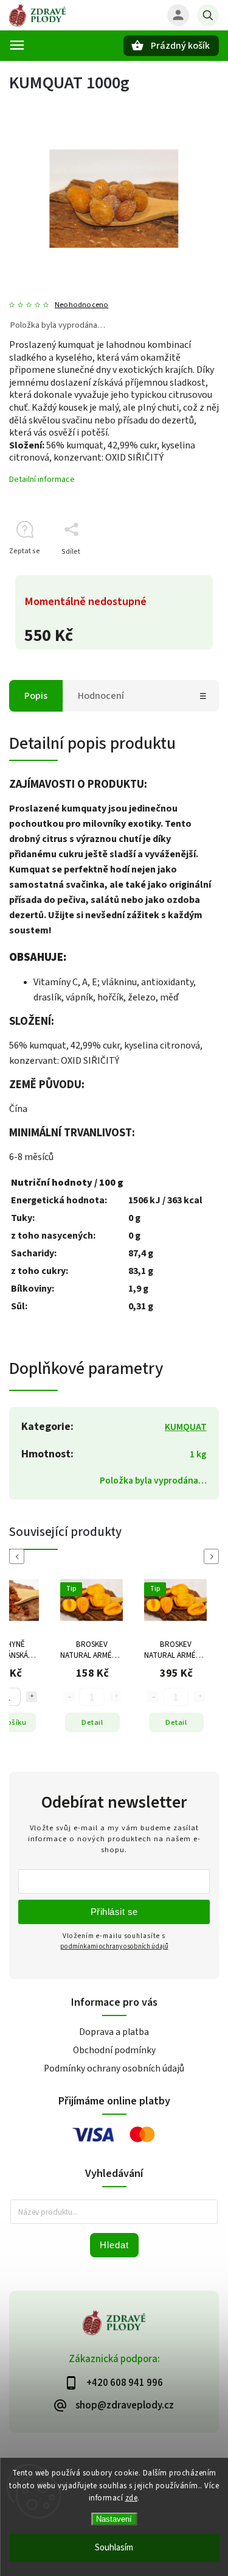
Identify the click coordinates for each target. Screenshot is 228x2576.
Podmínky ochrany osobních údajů (114, 2068)
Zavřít (181, 573)
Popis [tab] (36, 696)
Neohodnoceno (81, 305)
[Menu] (17, 45)
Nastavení (114, 2519)
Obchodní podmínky (114, 2050)
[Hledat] (208, 15)
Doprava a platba (114, 2032)
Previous (19, 1556)
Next (213, 1556)
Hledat (114, 2245)
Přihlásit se (114, 1912)
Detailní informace (42, 479)
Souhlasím (114, 2548)
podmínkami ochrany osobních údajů (114, 1946)
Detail (102, 1722)
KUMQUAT (186, 1427)
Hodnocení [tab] (101, 696)
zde (132, 2498)
